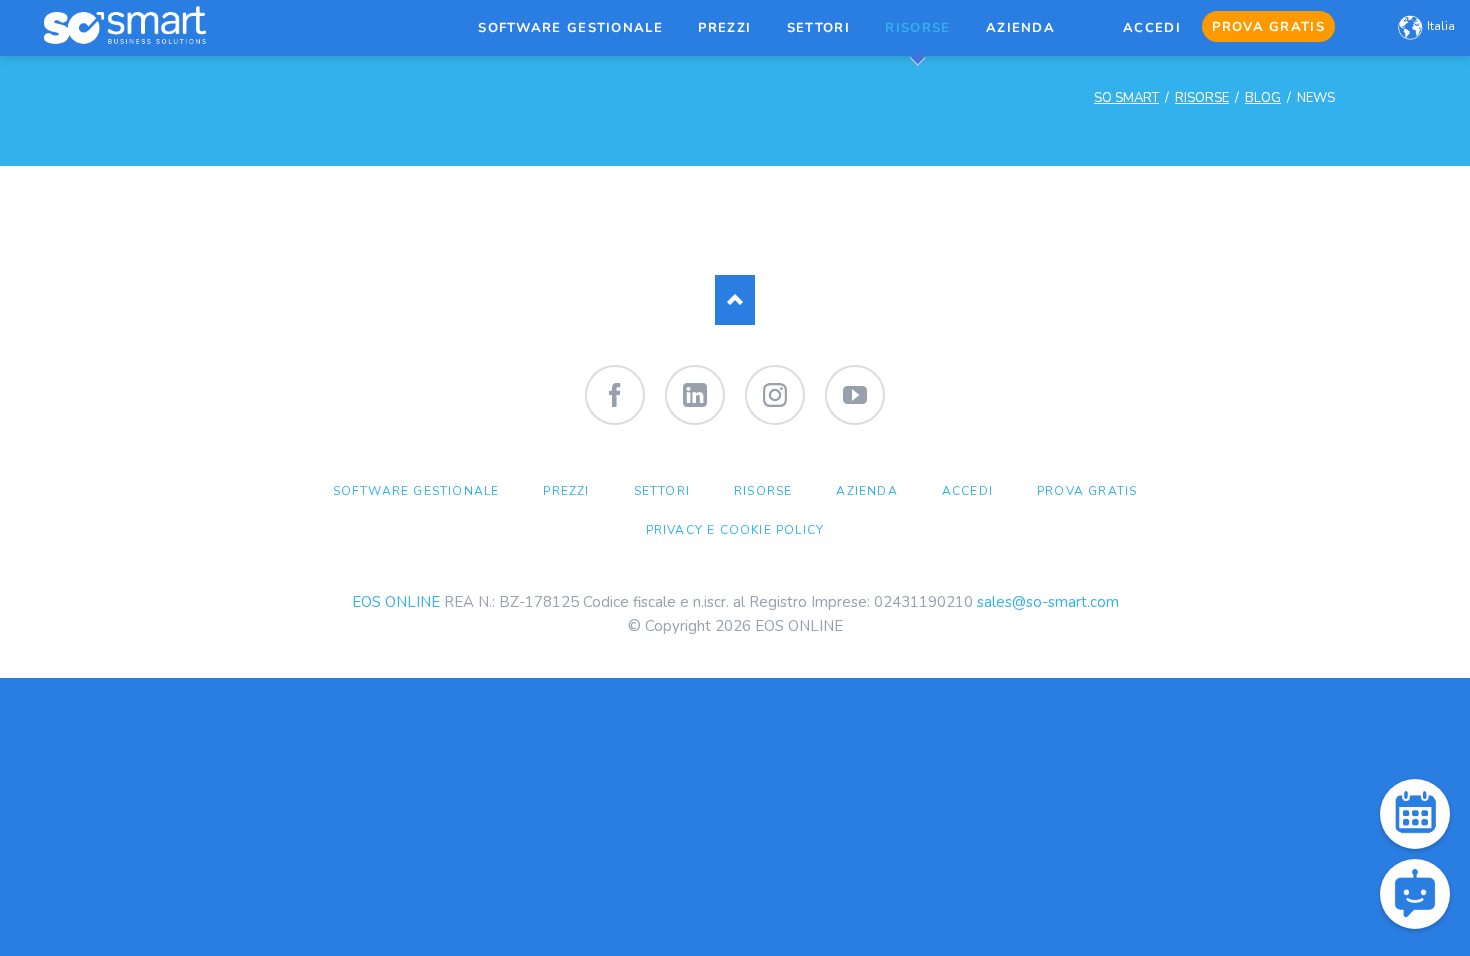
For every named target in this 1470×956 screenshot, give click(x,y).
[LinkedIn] (695, 395)
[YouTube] (855, 395)
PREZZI (566, 491)
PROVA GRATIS (1087, 491)
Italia (1441, 26)
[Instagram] (775, 395)
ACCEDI (967, 491)
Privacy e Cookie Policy (735, 530)
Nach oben (735, 300)
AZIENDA (866, 491)
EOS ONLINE (396, 602)
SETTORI (662, 491)
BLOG (1263, 98)
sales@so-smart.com (1048, 602)
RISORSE (1202, 98)
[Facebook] (615, 395)
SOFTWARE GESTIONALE (416, 491)
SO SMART (1126, 98)
